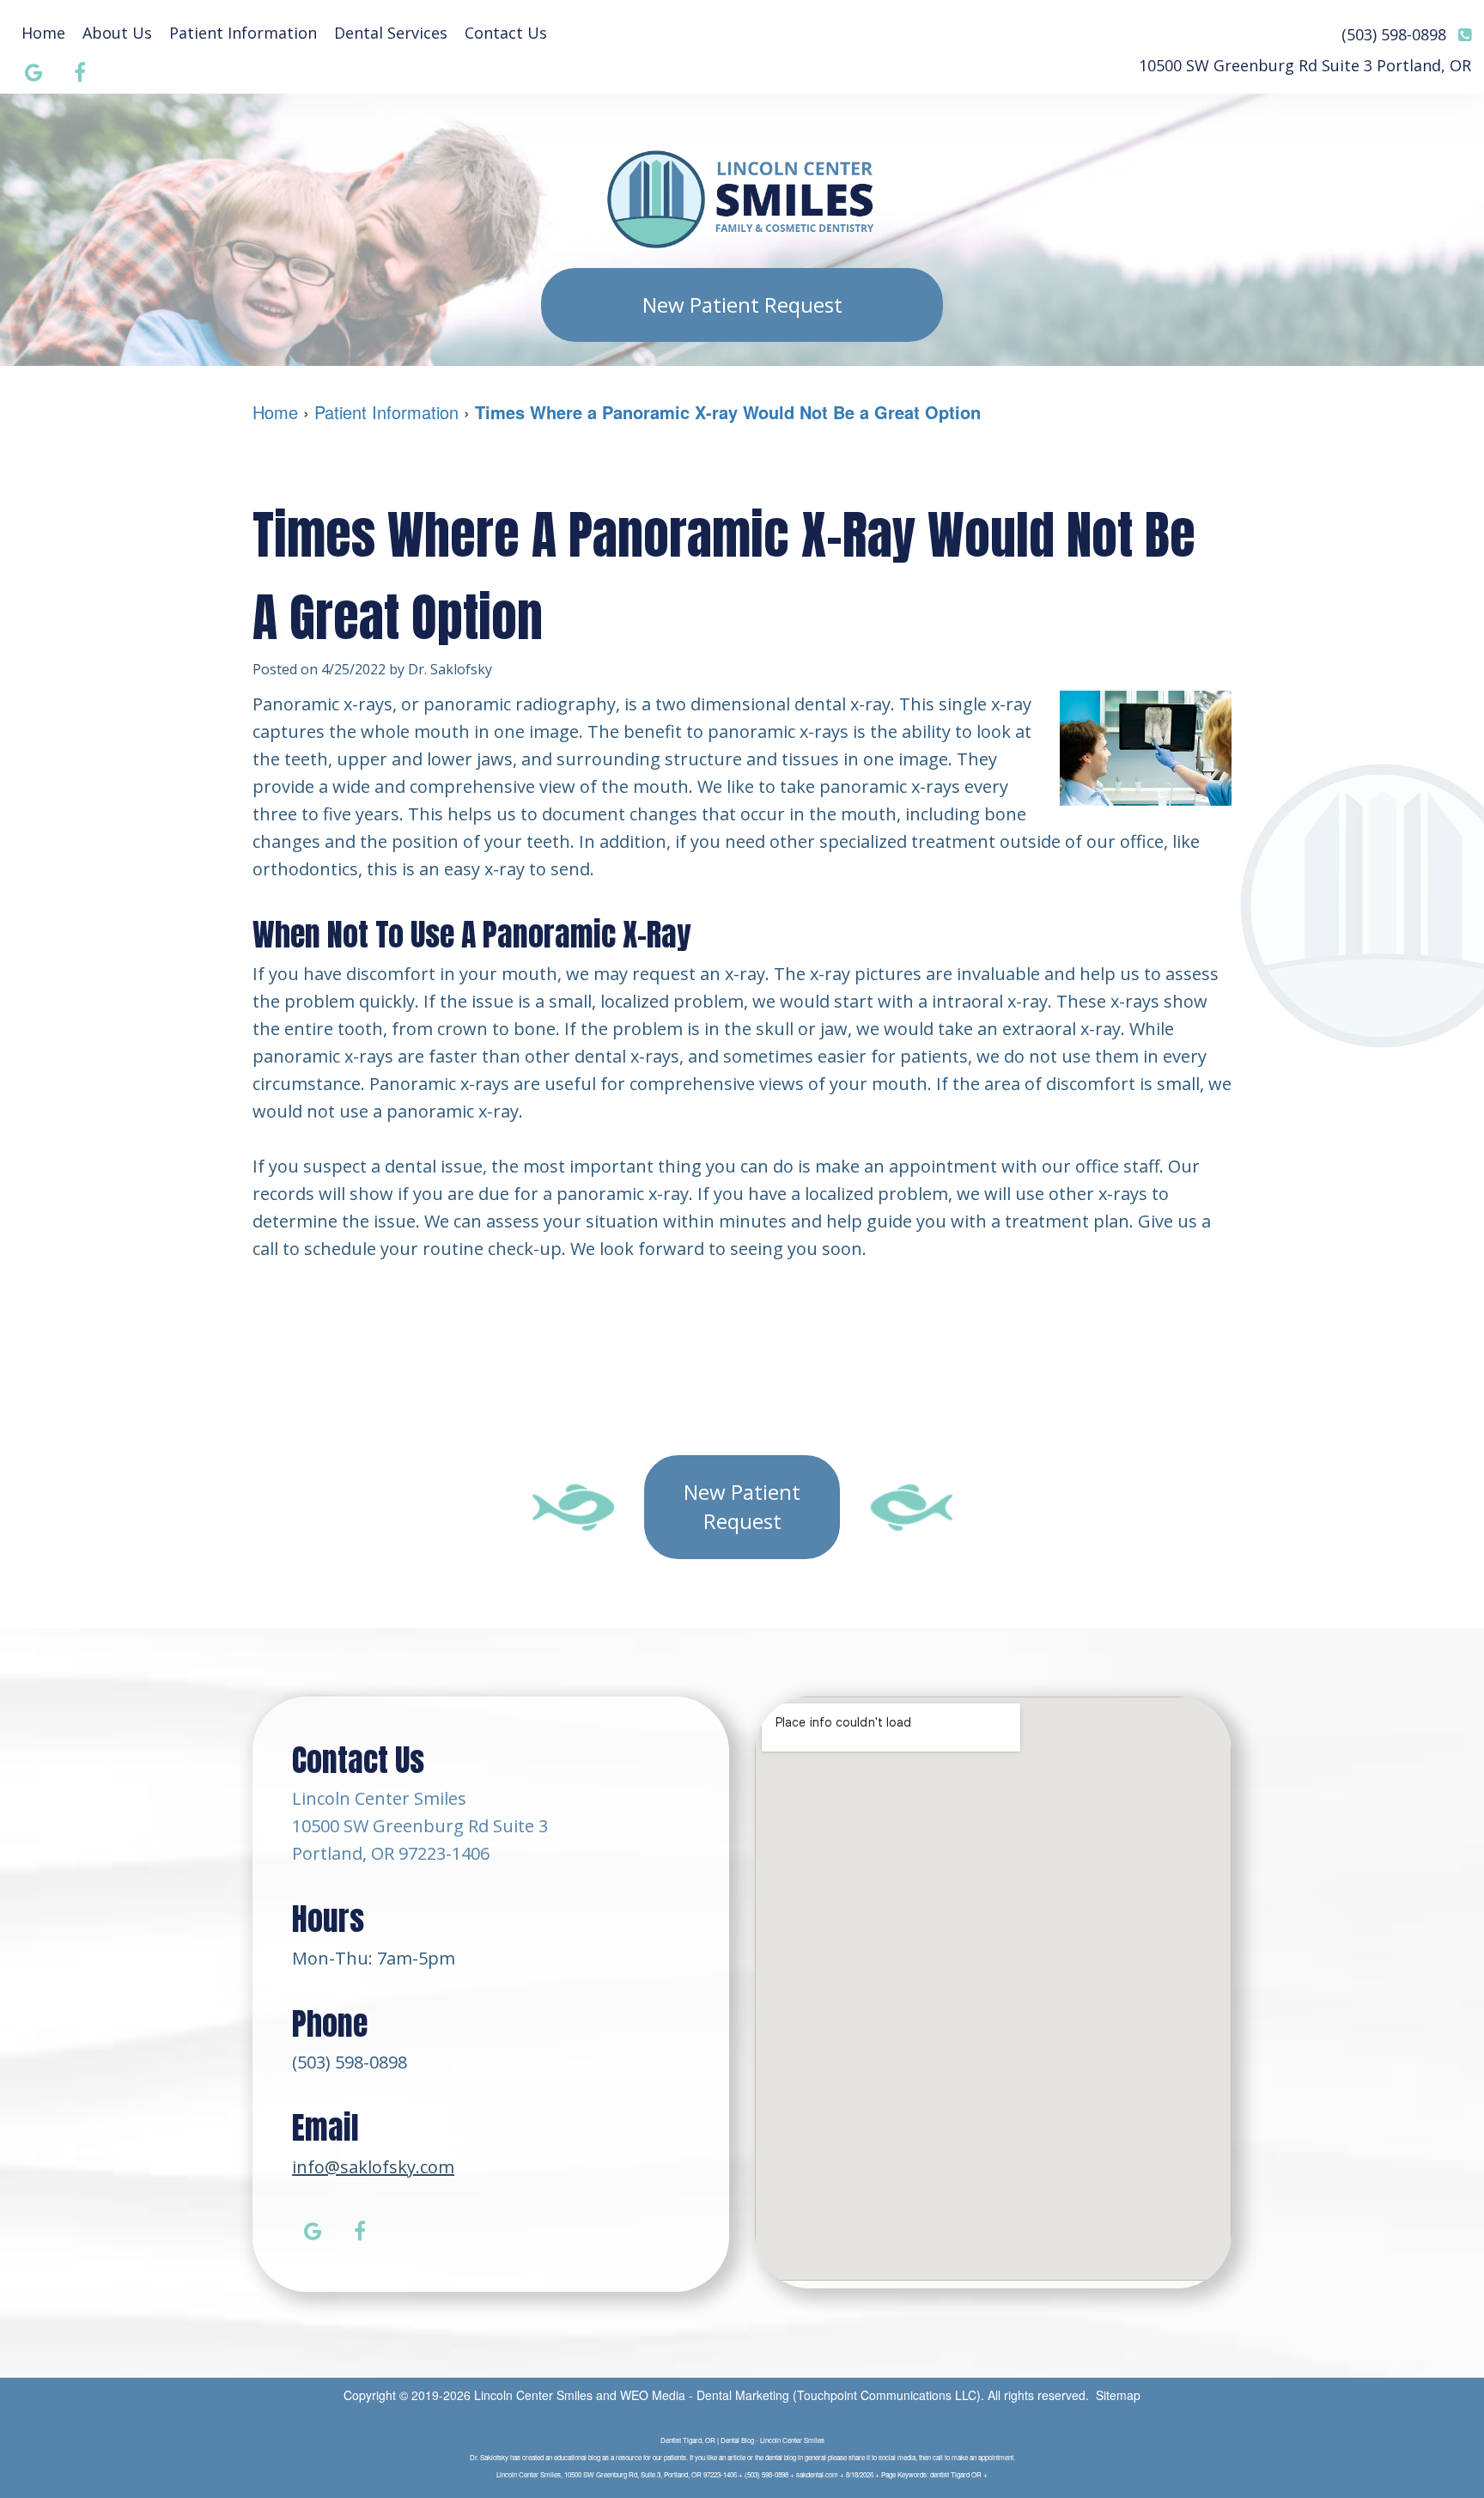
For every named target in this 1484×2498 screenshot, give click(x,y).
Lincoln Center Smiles (533, 2395)
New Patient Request (742, 305)
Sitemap (1118, 2395)
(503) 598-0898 (350, 2062)
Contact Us (506, 33)
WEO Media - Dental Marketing (705, 2395)
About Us (117, 33)
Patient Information (243, 33)
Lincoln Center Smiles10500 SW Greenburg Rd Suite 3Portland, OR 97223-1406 (420, 1826)
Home (43, 33)
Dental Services (391, 33)
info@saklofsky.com (373, 2167)
